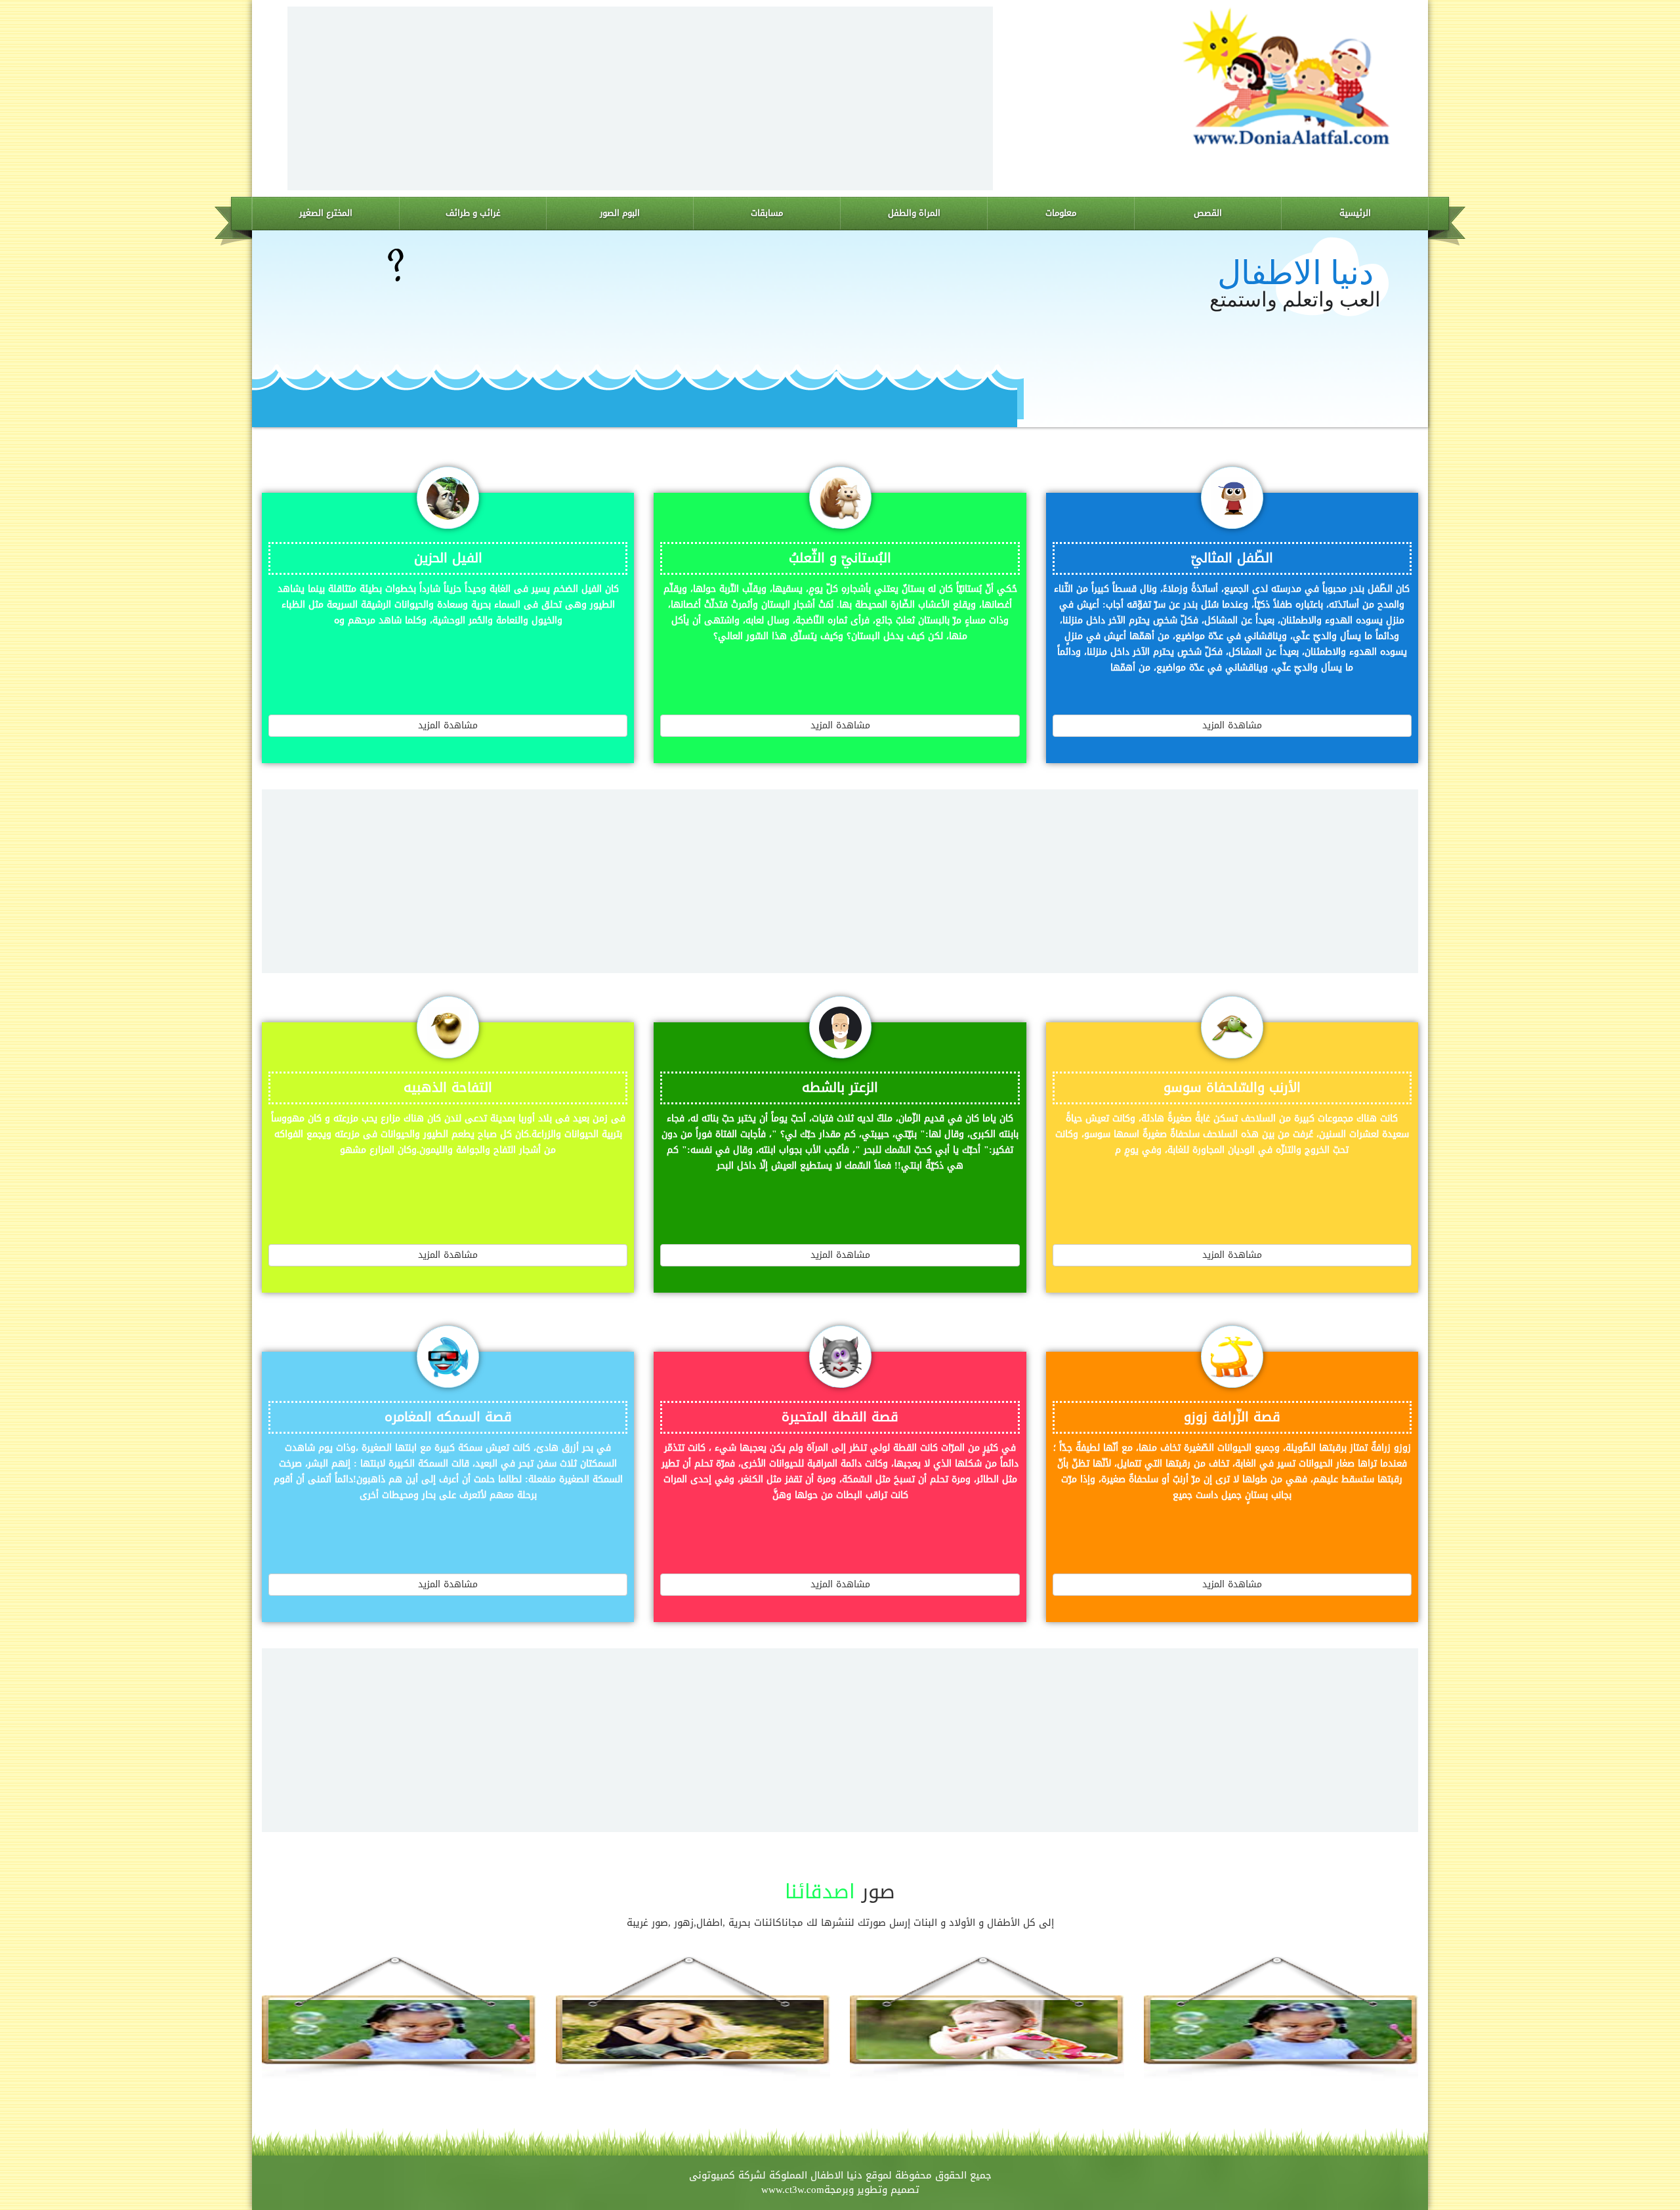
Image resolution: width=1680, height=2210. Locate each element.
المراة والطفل (914, 213)
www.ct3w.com (793, 2190)
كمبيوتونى (712, 2175)
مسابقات (767, 213)
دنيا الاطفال (836, 2175)
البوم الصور (620, 213)
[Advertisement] (640, 98)
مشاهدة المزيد (1232, 725)
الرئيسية (1355, 213)
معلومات (1061, 213)
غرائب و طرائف (473, 213)
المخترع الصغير (326, 213)
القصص (1208, 213)
